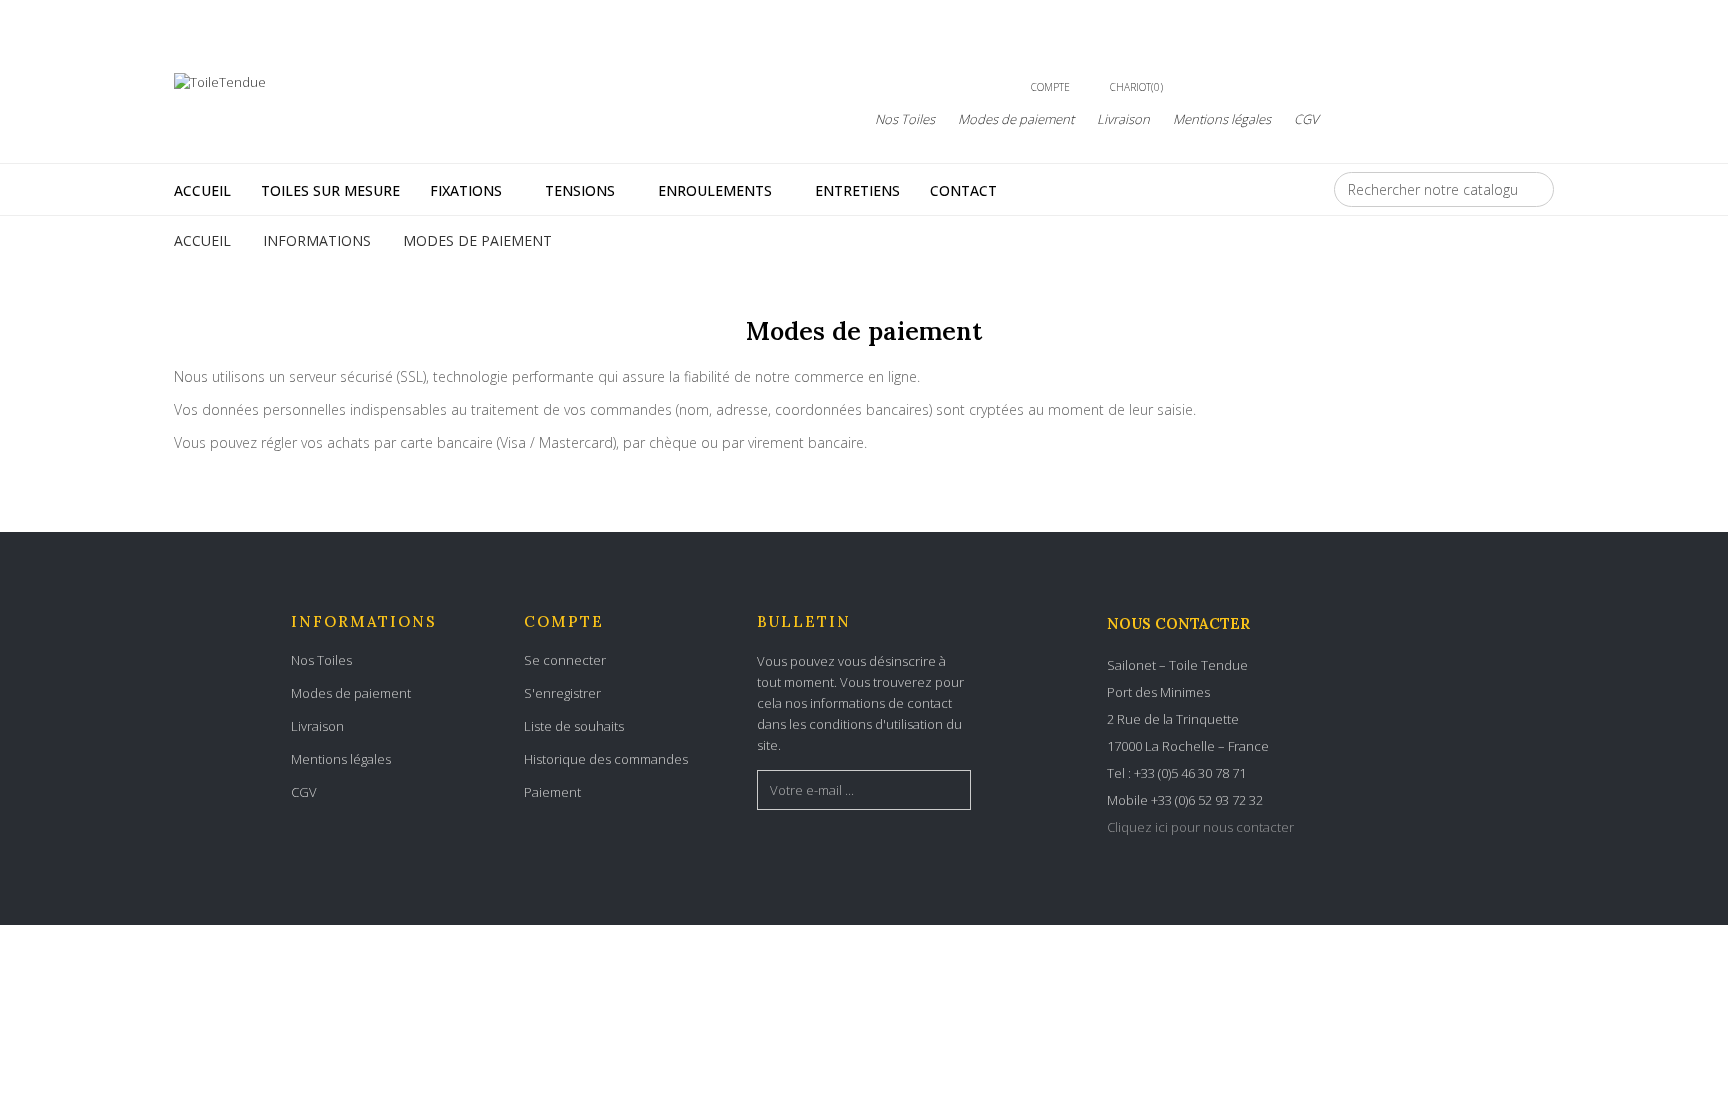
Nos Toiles (905, 119)
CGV (1306, 119)
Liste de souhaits (574, 726)
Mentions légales (1222, 119)
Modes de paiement (1016, 119)
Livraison (1123, 119)
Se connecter (565, 660)
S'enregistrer (562, 693)
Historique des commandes (606, 759)
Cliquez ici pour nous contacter (1200, 827)
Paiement (552, 792)
